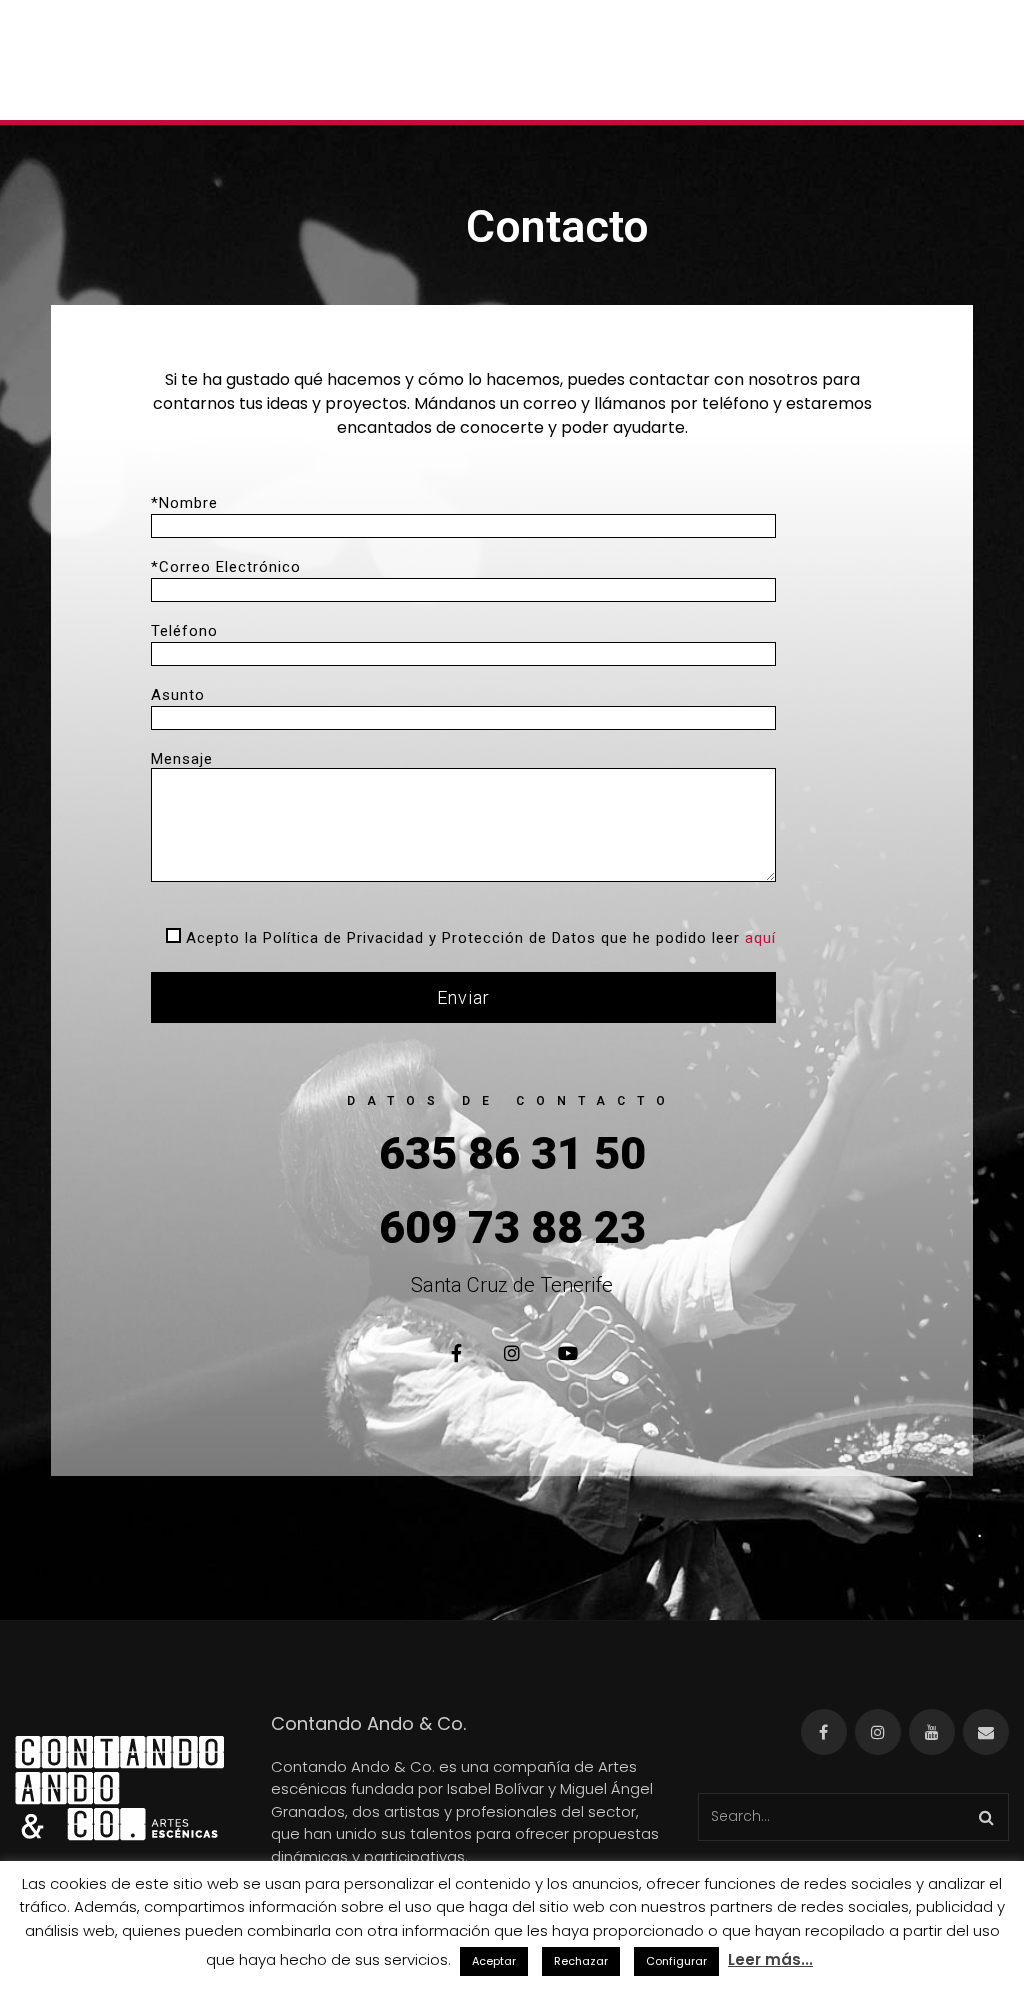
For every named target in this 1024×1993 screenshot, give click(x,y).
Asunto (178, 695)
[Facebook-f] (456, 1353)
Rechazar (581, 1961)
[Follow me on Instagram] (878, 1732)
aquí (760, 938)
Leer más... (770, 1959)
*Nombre (184, 503)
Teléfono (184, 631)
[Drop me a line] (986, 1732)
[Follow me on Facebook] (824, 1732)
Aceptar (494, 1961)
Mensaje (182, 759)
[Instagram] (512, 1353)
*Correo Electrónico (226, 567)
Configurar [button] (676, 1961)
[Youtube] (568, 1353)
